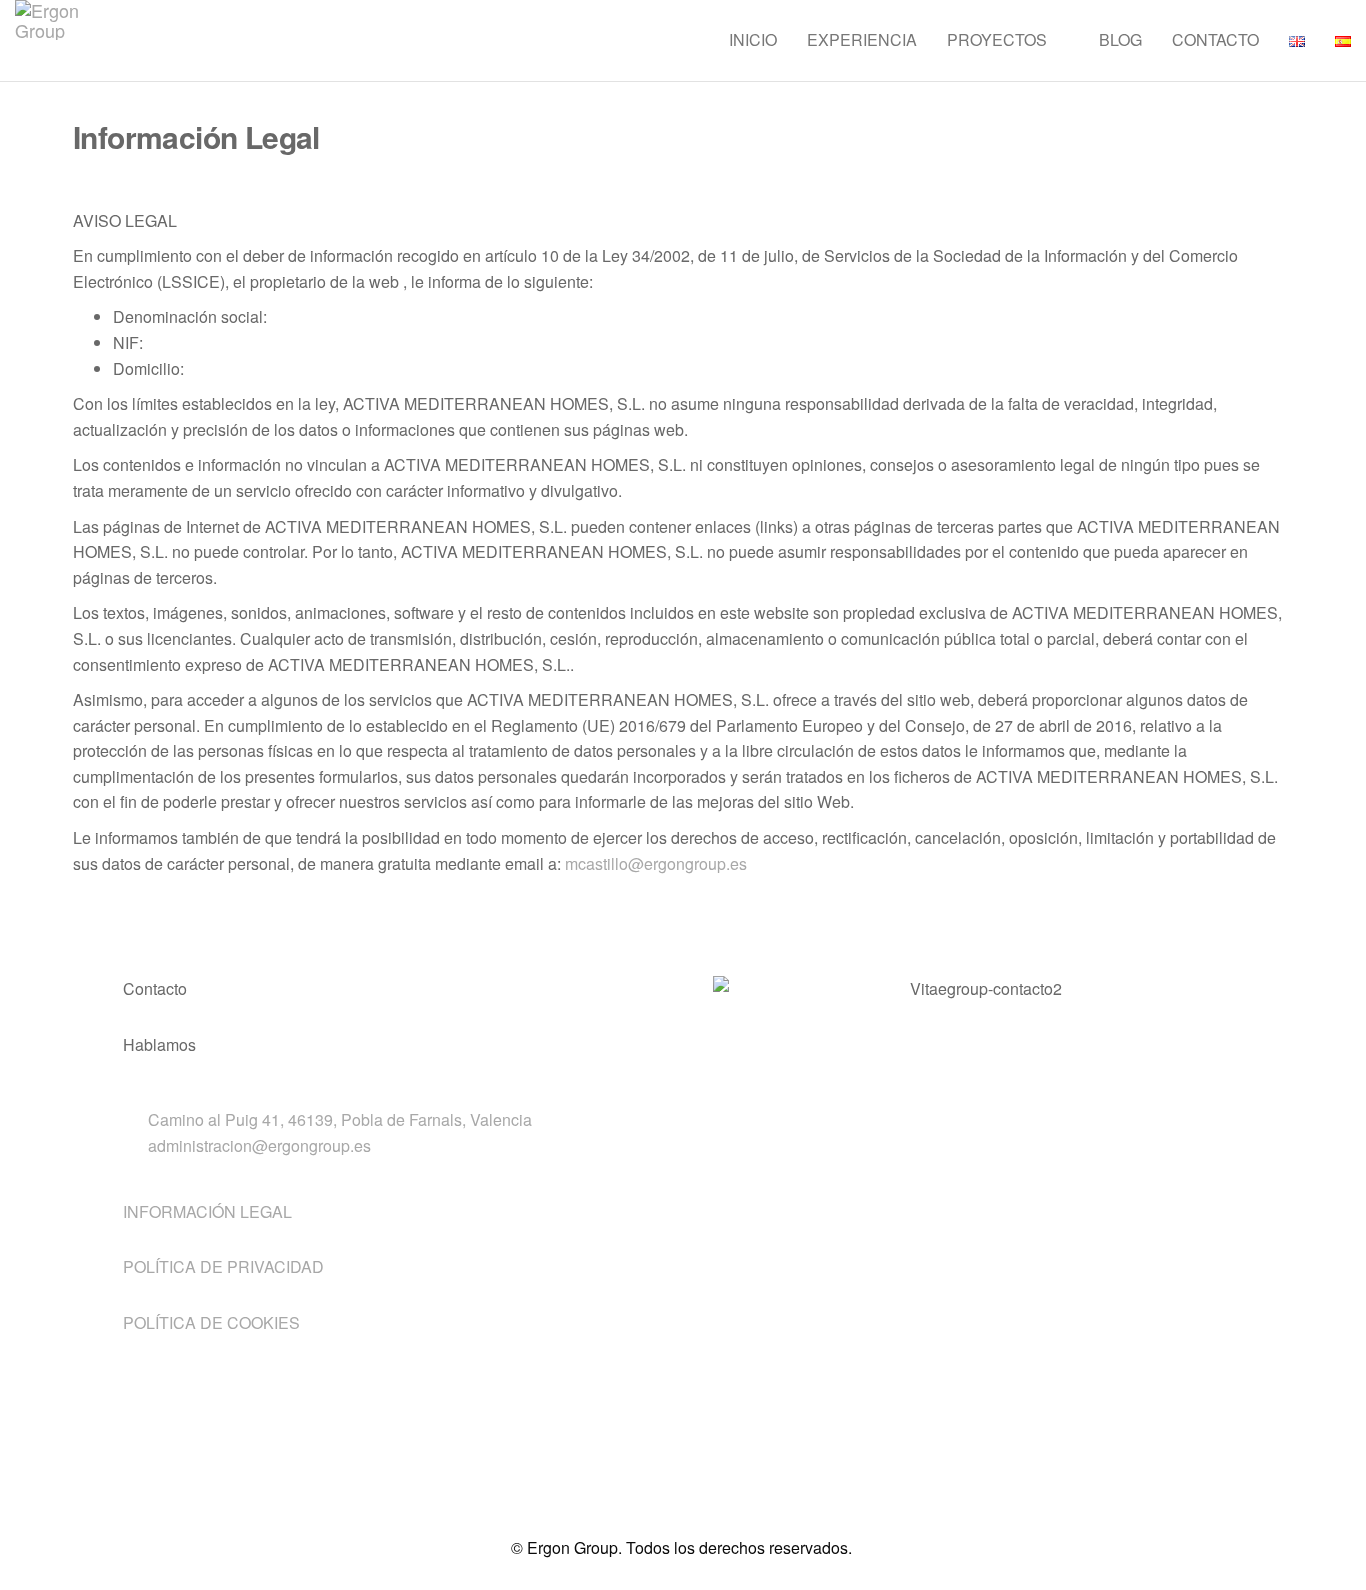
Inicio (753, 39)
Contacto (1215, 39)
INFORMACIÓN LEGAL (207, 1211)
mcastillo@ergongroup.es (656, 863)
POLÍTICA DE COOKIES (211, 1322)
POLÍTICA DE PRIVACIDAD (223, 1266)
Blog (1120, 39)
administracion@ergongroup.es (259, 1145)
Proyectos (997, 39)
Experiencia (862, 39)
